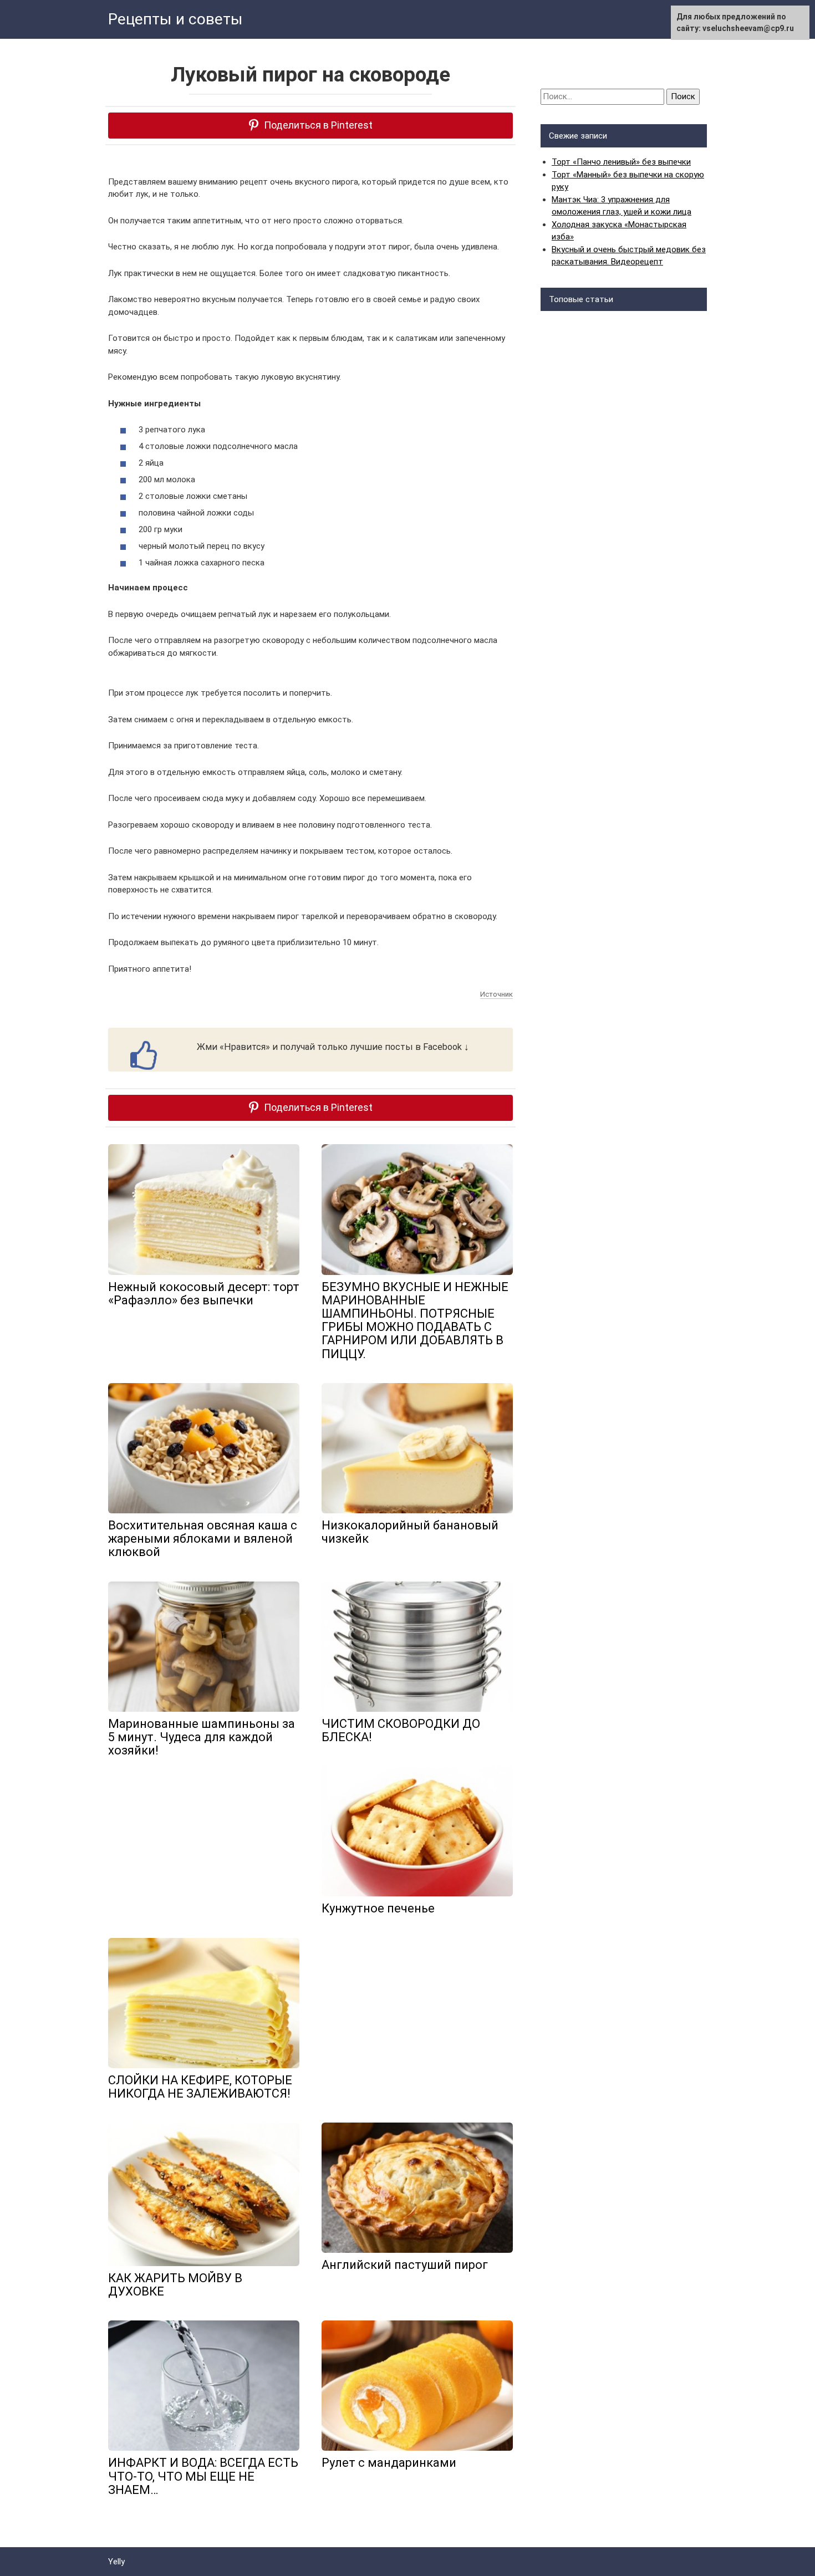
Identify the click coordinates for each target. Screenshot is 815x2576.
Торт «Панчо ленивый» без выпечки (621, 162)
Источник (496, 994)
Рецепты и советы (175, 19)
